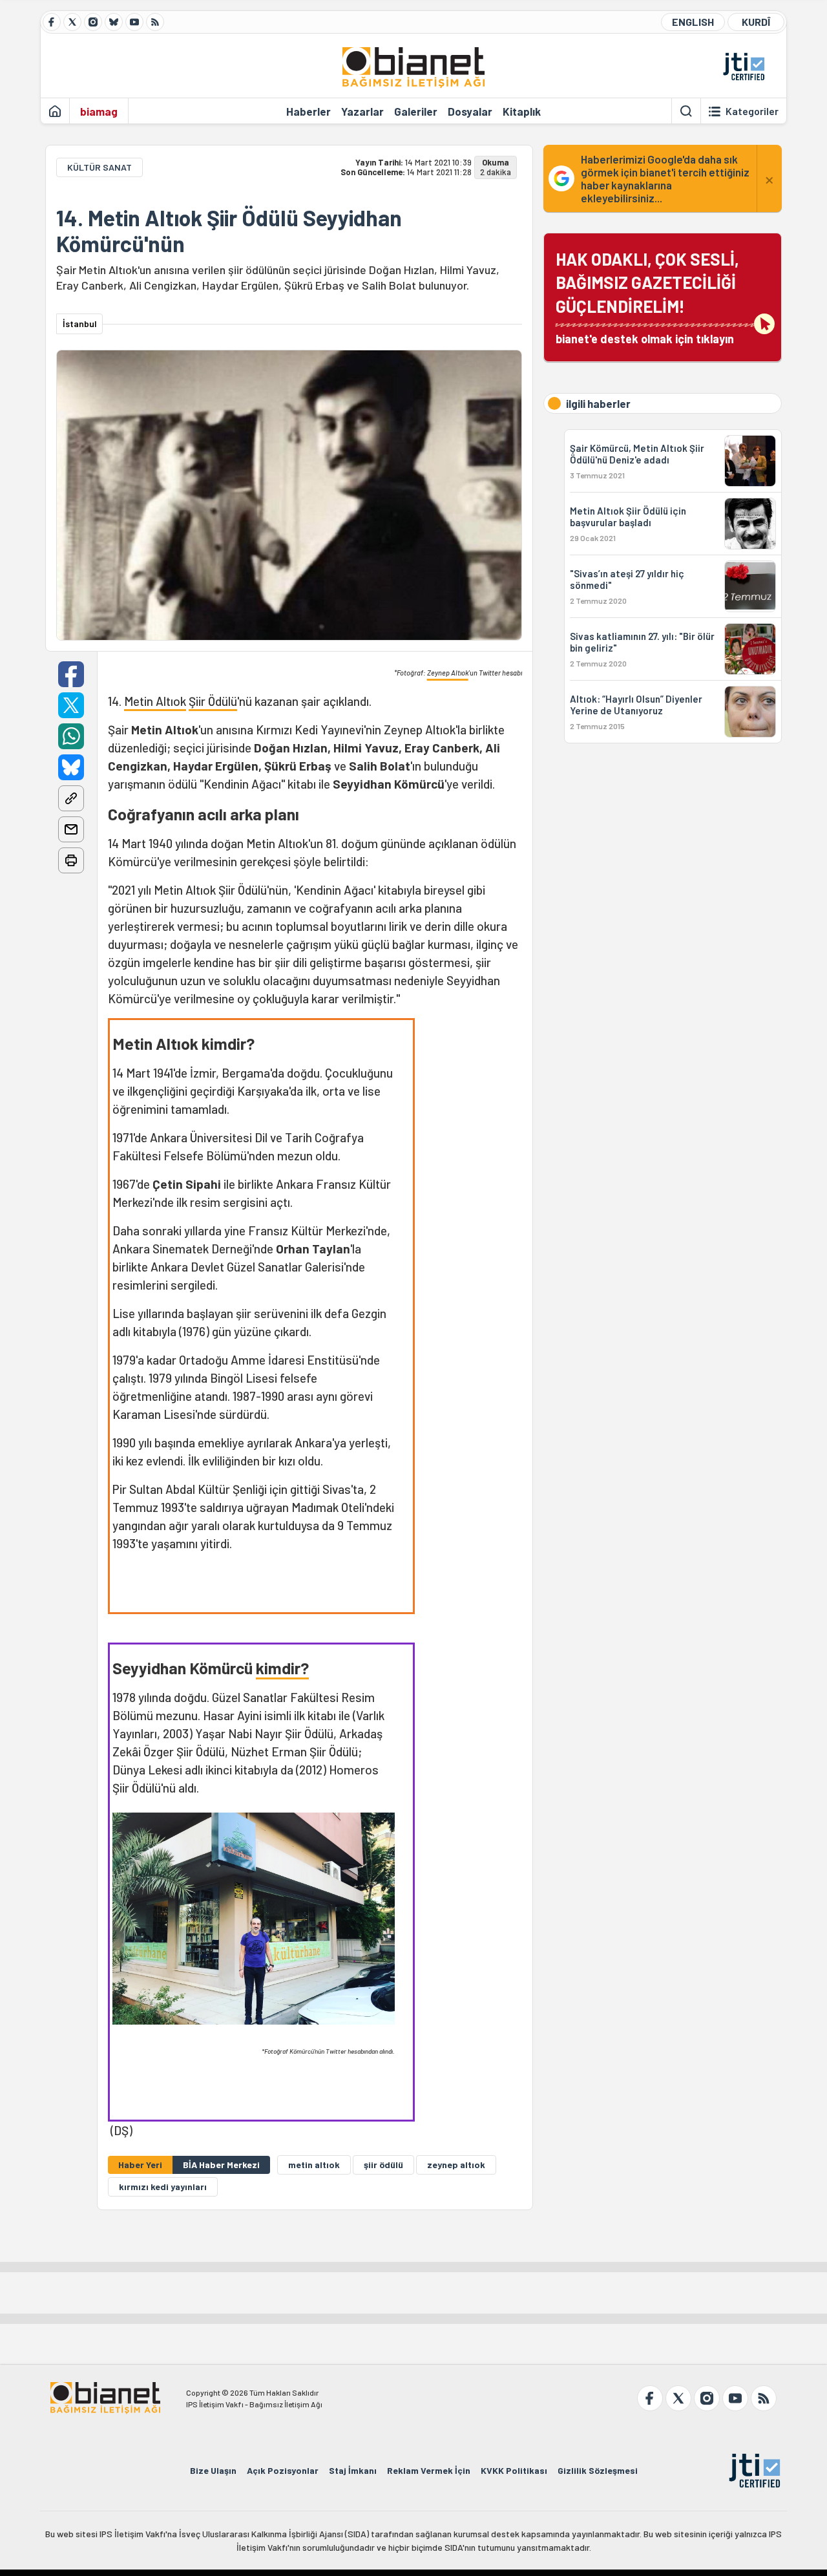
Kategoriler (752, 111)
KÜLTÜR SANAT (99, 167)
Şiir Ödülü (213, 701)
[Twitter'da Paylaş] (71, 705)
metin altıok (314, 2165)
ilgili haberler (598, 403)
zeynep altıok (456, 2165)
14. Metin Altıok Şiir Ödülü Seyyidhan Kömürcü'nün (229, 231)
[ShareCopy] (71, 798)
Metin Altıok (155, 701)
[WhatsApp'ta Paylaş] (71, 736)
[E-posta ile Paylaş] (71, 829)
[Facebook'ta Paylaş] (71, 674)
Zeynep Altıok (448, 673)
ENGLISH (693, 22)
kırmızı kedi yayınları (163, 2187)
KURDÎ (756, 22)
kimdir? (282, 1668)
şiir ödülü (383, 2165)
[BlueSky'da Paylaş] (71, 767)
